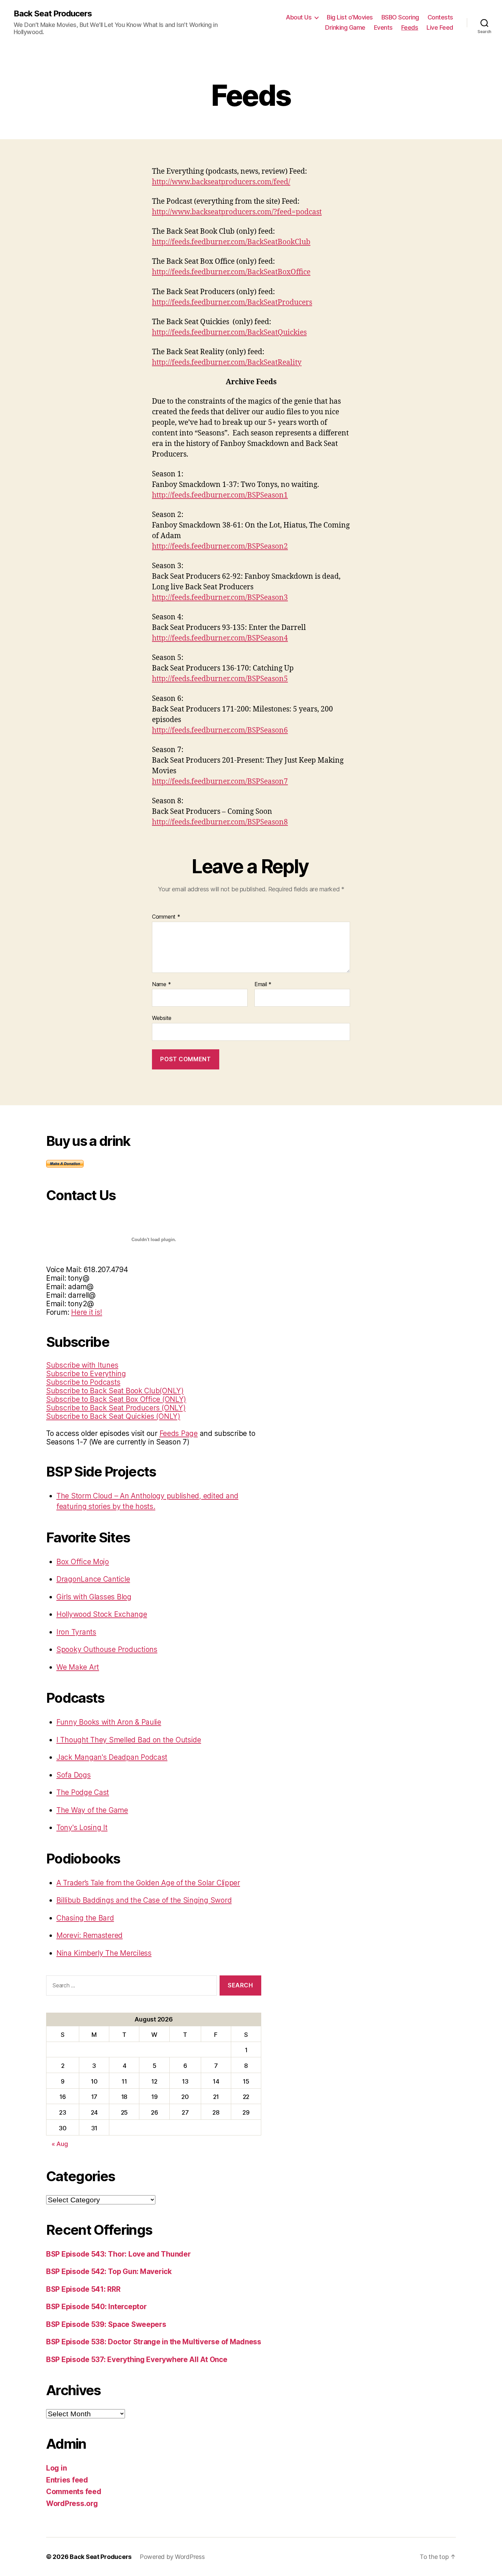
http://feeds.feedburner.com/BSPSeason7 (220, 782)
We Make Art (78, 1667)
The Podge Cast (83, 1792)
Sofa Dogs (74, 1775)
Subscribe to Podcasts (83, 1382)
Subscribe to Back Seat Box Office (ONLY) (116, 1399)
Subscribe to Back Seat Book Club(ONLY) (115, 1391)
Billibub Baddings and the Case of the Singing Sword (144, 1900)
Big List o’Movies (350, 17)
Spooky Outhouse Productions (107, 1649)
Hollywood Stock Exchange (102, 1614)
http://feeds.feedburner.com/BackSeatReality (227, 363)
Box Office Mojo (83, 1562)
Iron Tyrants (76, 1632)
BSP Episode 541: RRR (83, 2289)
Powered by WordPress (172, 2557)
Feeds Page (179, 1433)
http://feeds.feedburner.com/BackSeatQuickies (229, 333)
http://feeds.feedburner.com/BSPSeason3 (220, 598)
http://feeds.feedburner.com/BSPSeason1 (220, 495)
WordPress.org (72, 2503)
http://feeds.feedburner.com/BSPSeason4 (220, 638)
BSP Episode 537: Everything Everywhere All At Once (137, 2359)
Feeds (410, 27)
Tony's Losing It (82, 1827)
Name (161, 984)
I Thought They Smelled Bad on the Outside (129, 1740)
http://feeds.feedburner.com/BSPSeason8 (220, 822)
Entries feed (67, 2480)
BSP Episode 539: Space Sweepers (106, 2324)
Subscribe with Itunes (82, 1365)
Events (383, 27)
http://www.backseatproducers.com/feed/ (221, 182)
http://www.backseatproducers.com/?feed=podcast (237, 212)
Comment (166, 917)
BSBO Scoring (400, 17)
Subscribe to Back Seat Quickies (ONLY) (113, 1416)
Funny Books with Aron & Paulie (109, 1722)
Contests (440, 17)
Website (162, 1018)
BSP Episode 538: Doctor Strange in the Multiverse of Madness (154, 2342)
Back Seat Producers (53, 14)
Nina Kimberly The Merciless (104, 1953)
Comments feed (74, 2492)
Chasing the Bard (85, 1918)
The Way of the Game (92, 1810)
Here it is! (87, 1312)
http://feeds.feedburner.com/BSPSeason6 (220, 730)
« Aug (60, 2144)
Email (263, 984)
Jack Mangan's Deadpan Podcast (112, 1757)
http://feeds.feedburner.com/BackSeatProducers (232, 303)
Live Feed (440, 27)
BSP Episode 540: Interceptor (96, 2307)
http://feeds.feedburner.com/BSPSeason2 (220, 546)
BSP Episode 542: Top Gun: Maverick (109, 2271)
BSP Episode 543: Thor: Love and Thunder (118, 2254)
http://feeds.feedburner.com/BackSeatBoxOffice (231, 272)
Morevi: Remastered (89, 1935)
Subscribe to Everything (86, 1374)
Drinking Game (345, 27)
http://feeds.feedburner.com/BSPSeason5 (220, 679)
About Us (299, 17)
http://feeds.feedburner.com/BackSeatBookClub (231, 242)
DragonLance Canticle (93, 1579)
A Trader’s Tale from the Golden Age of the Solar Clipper (148, 1883)
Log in (56, 2468)
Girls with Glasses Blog (94, 1597)
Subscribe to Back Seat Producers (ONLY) (116, 1408)
